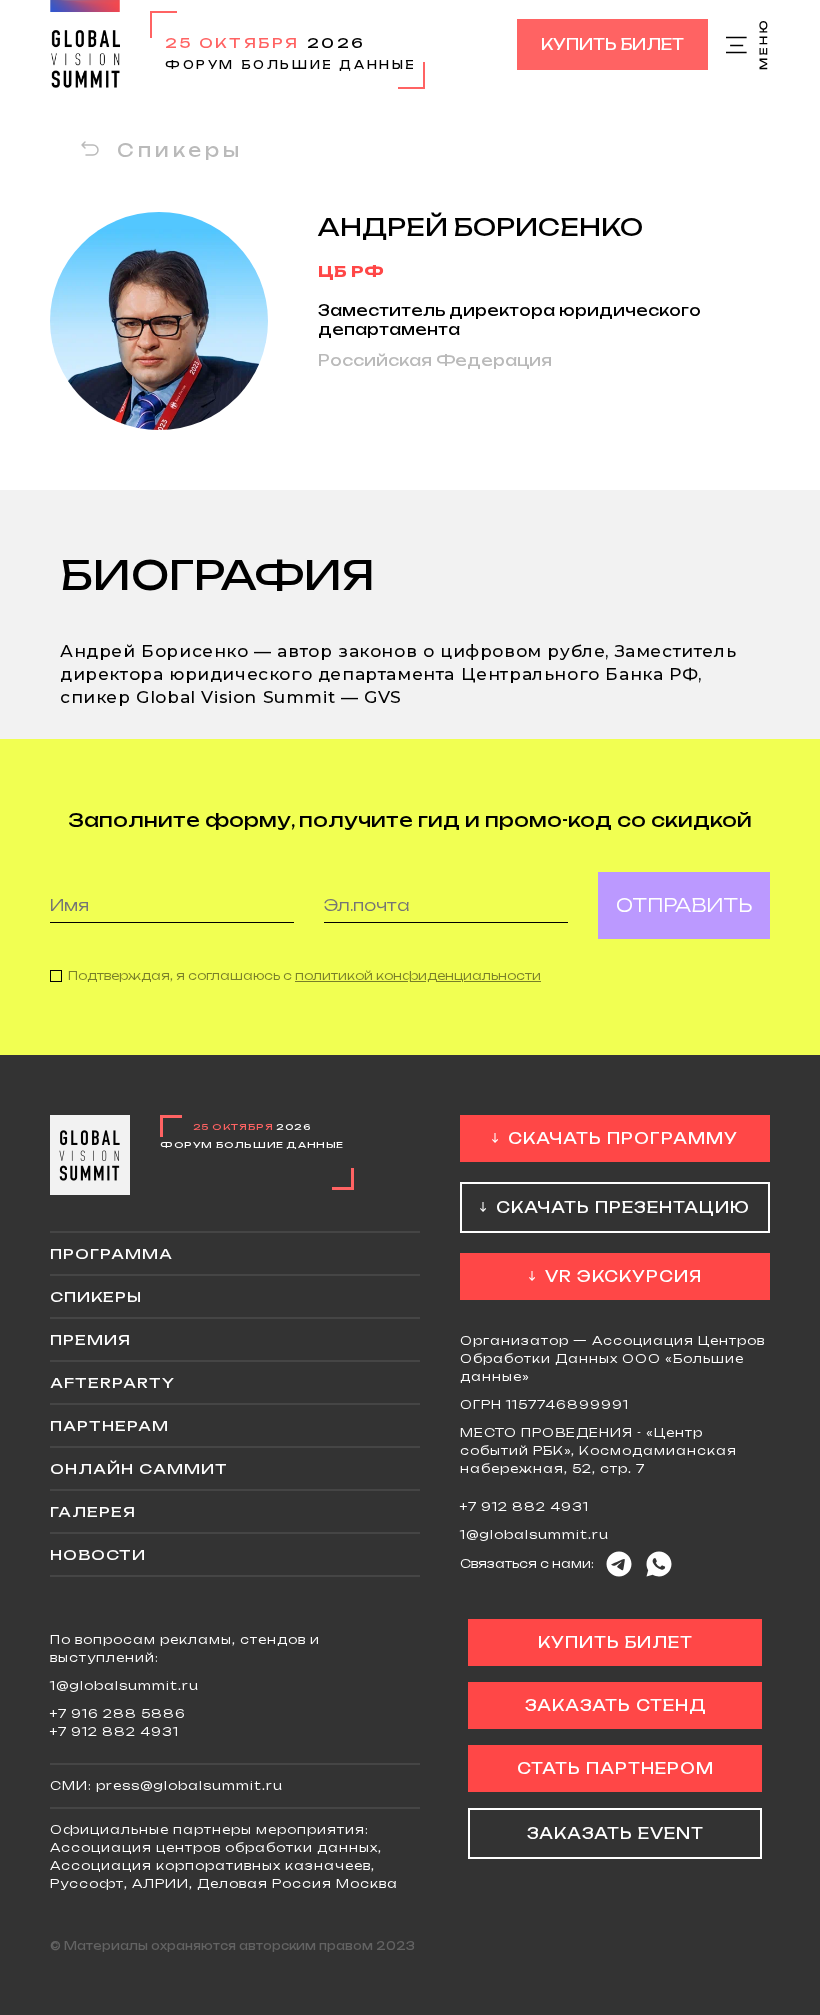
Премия (90, 1339)
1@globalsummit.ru (534, 1534)
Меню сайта (748, 45)
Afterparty (112, 1382)
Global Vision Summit (85, 44)
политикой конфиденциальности (418, 975)
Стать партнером (615, 1768)
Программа (111, 1253)
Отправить (684, 905)
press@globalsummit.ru (189, 1785)
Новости (98, 1554)
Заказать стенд (615, 1705)
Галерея (93, 1511)
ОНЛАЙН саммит (139, 1468)
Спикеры (180, 150)
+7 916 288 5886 (118, 1713)
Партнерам (109, 1425)
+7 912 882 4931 (524, 1506)
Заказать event (615, 1833)
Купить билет (612, 44)
